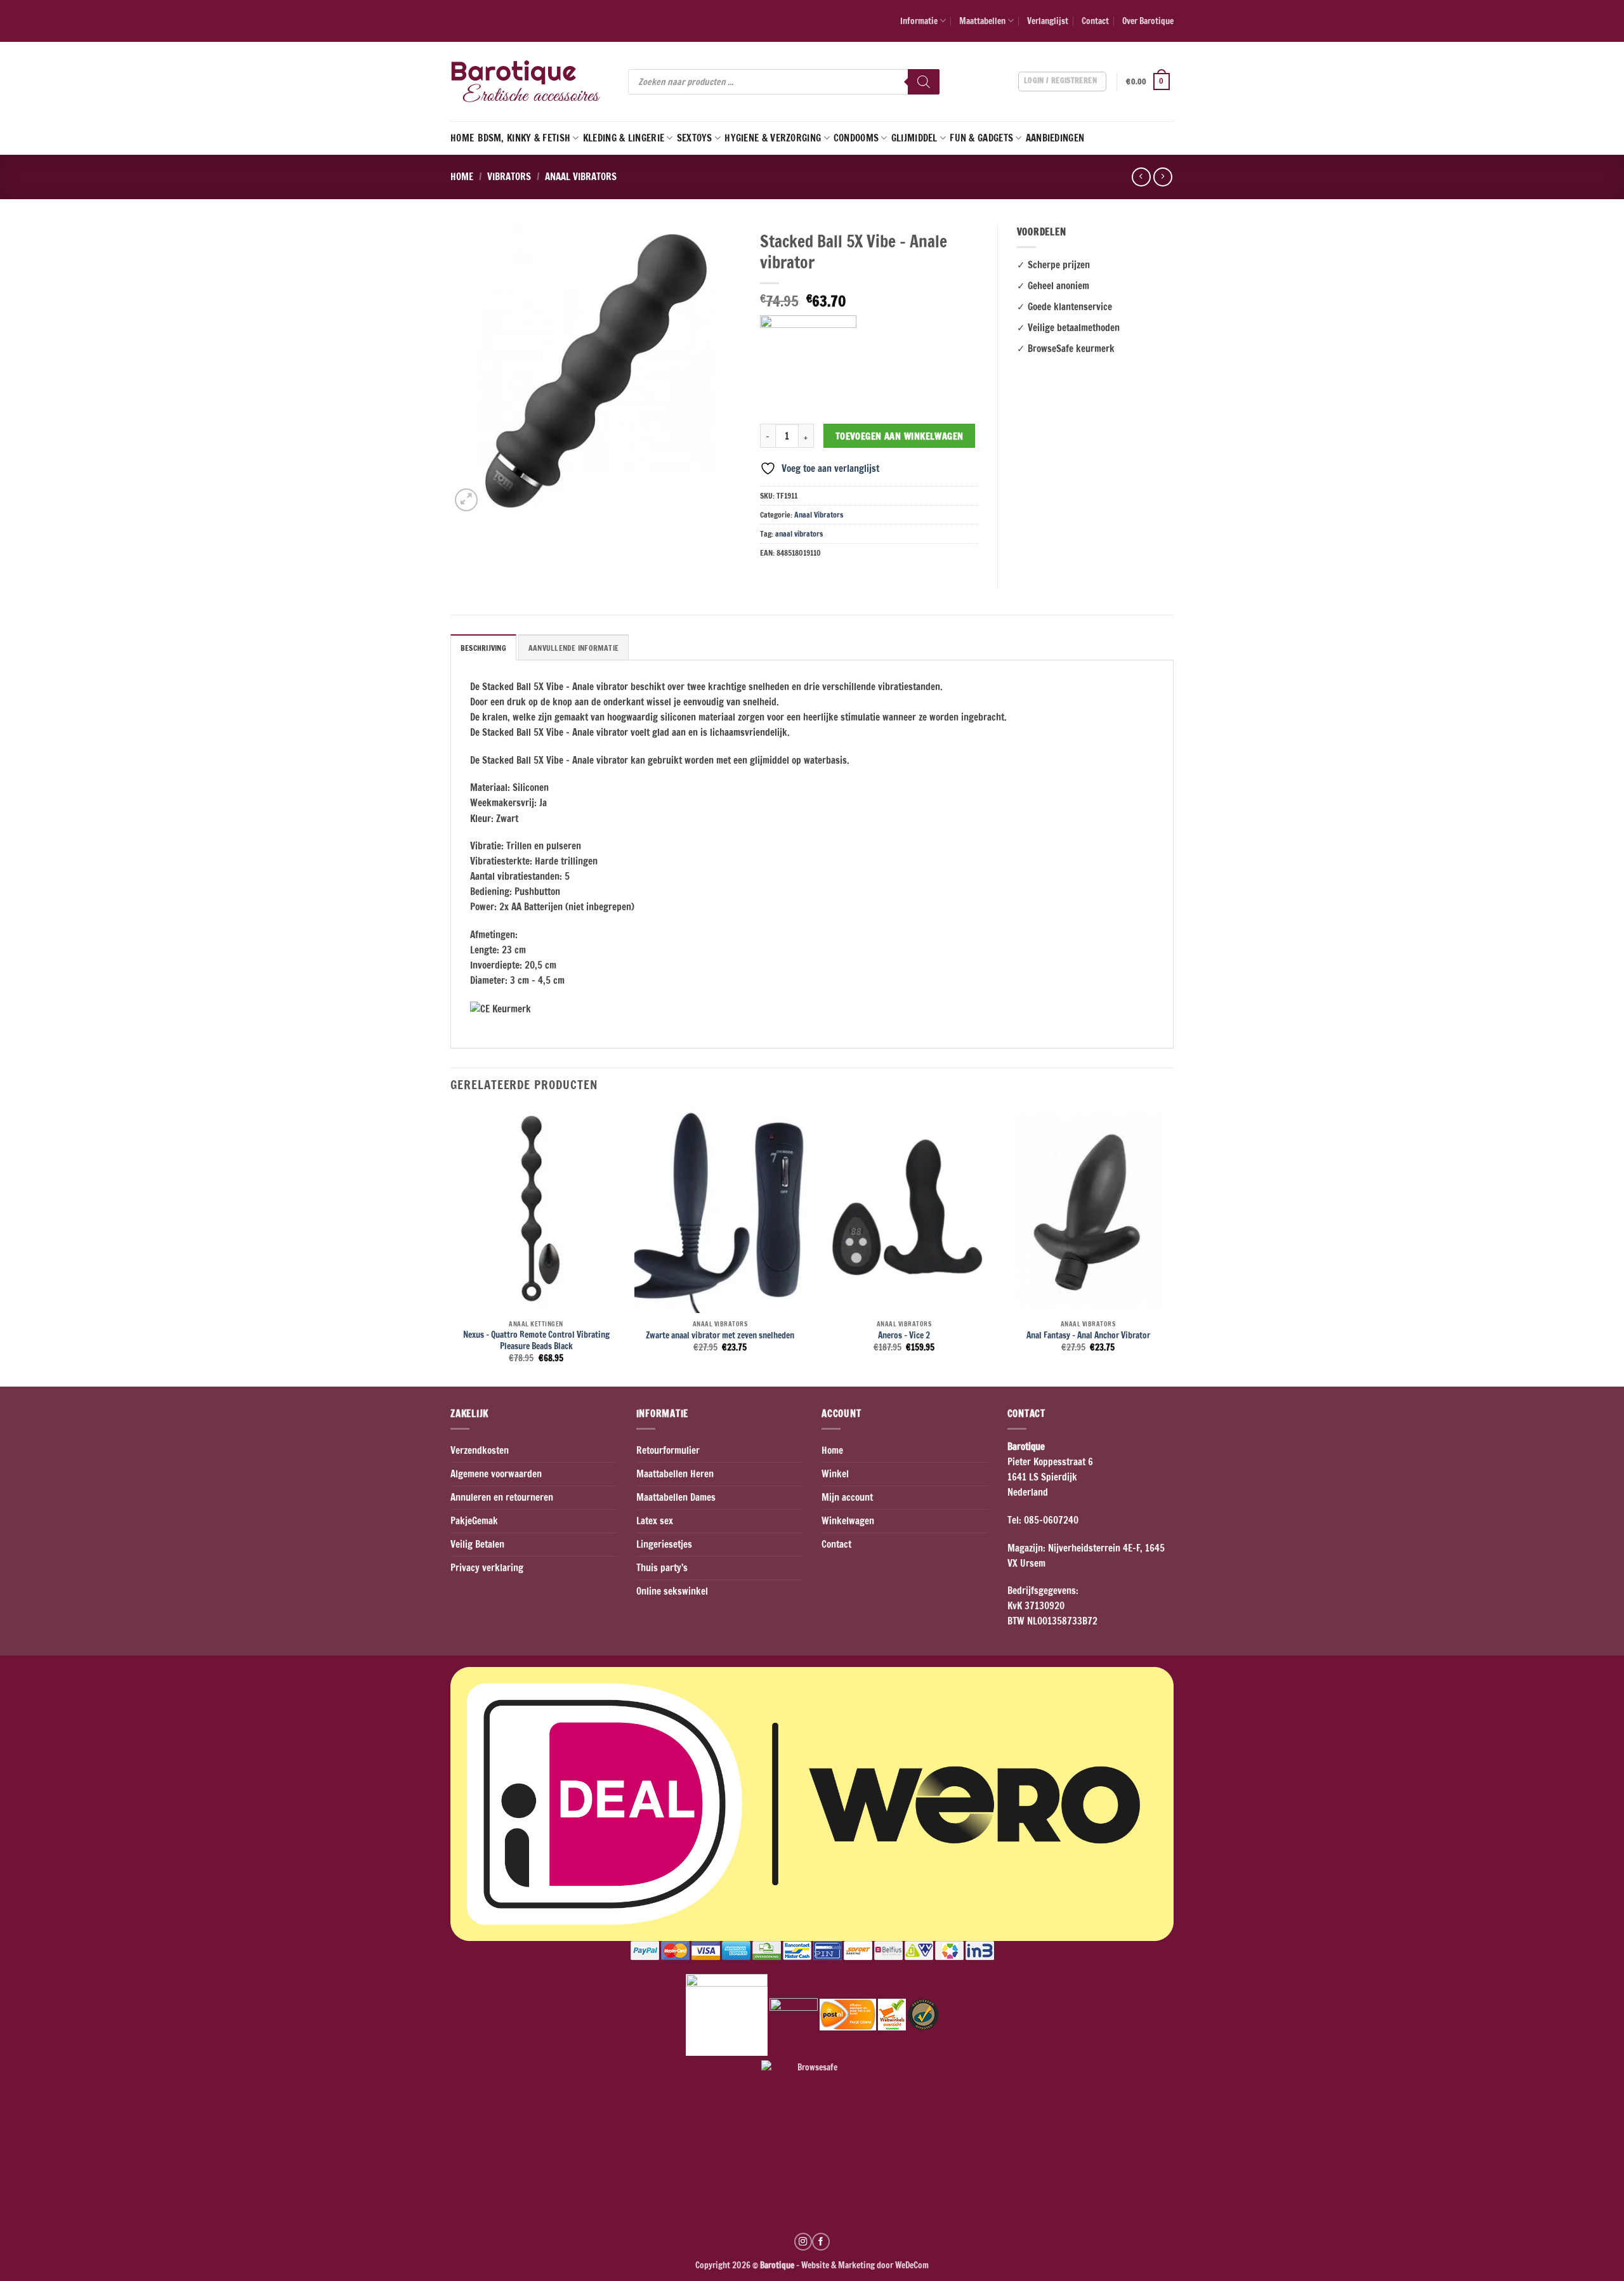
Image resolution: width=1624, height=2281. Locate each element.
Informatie (919, 21)
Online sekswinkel (672, 1591)
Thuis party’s (662, 1568)
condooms (856, 138)
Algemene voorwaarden (496, 1474)
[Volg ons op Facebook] (821, 2242)
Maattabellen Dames (676, 1497)
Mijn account (847, 1497)
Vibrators (509, 177)
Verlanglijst (1048, 21)
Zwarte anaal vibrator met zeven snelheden (720, 1335)
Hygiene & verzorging (773, 138)
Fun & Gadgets (981, 138)
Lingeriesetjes (664, 1544)
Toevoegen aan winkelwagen (900, 436)
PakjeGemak (474, 1521)
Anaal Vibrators (581, 177)
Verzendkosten (480, 1450)
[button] (1150, 82)
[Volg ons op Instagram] (803, 2242)
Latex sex (655, 1521)
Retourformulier (668, 1450)
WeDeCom (911, 2265)
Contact (1095, 21)
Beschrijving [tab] (483, 648)
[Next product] (1141, 177)
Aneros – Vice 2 (904, 1335)
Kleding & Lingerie (624, 138)
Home (462, 138)
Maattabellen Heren (675, 1474)
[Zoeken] (924, 82)
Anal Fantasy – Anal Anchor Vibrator (1088, 1335)
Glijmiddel (914, 138)
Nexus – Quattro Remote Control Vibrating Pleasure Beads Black (536, 1340)
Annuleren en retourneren (502, 1497)
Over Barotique (1148, 21)
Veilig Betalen (477, 1544)
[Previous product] (1162, 177)
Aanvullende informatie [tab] (573, 648)
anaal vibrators (799, 534)
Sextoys (695, 138)
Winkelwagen (848, 1521)
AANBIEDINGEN (1055, 138)
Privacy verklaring (487, 1568)
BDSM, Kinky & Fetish (524, 138)
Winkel (835, 1474)
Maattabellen (982, 21)
